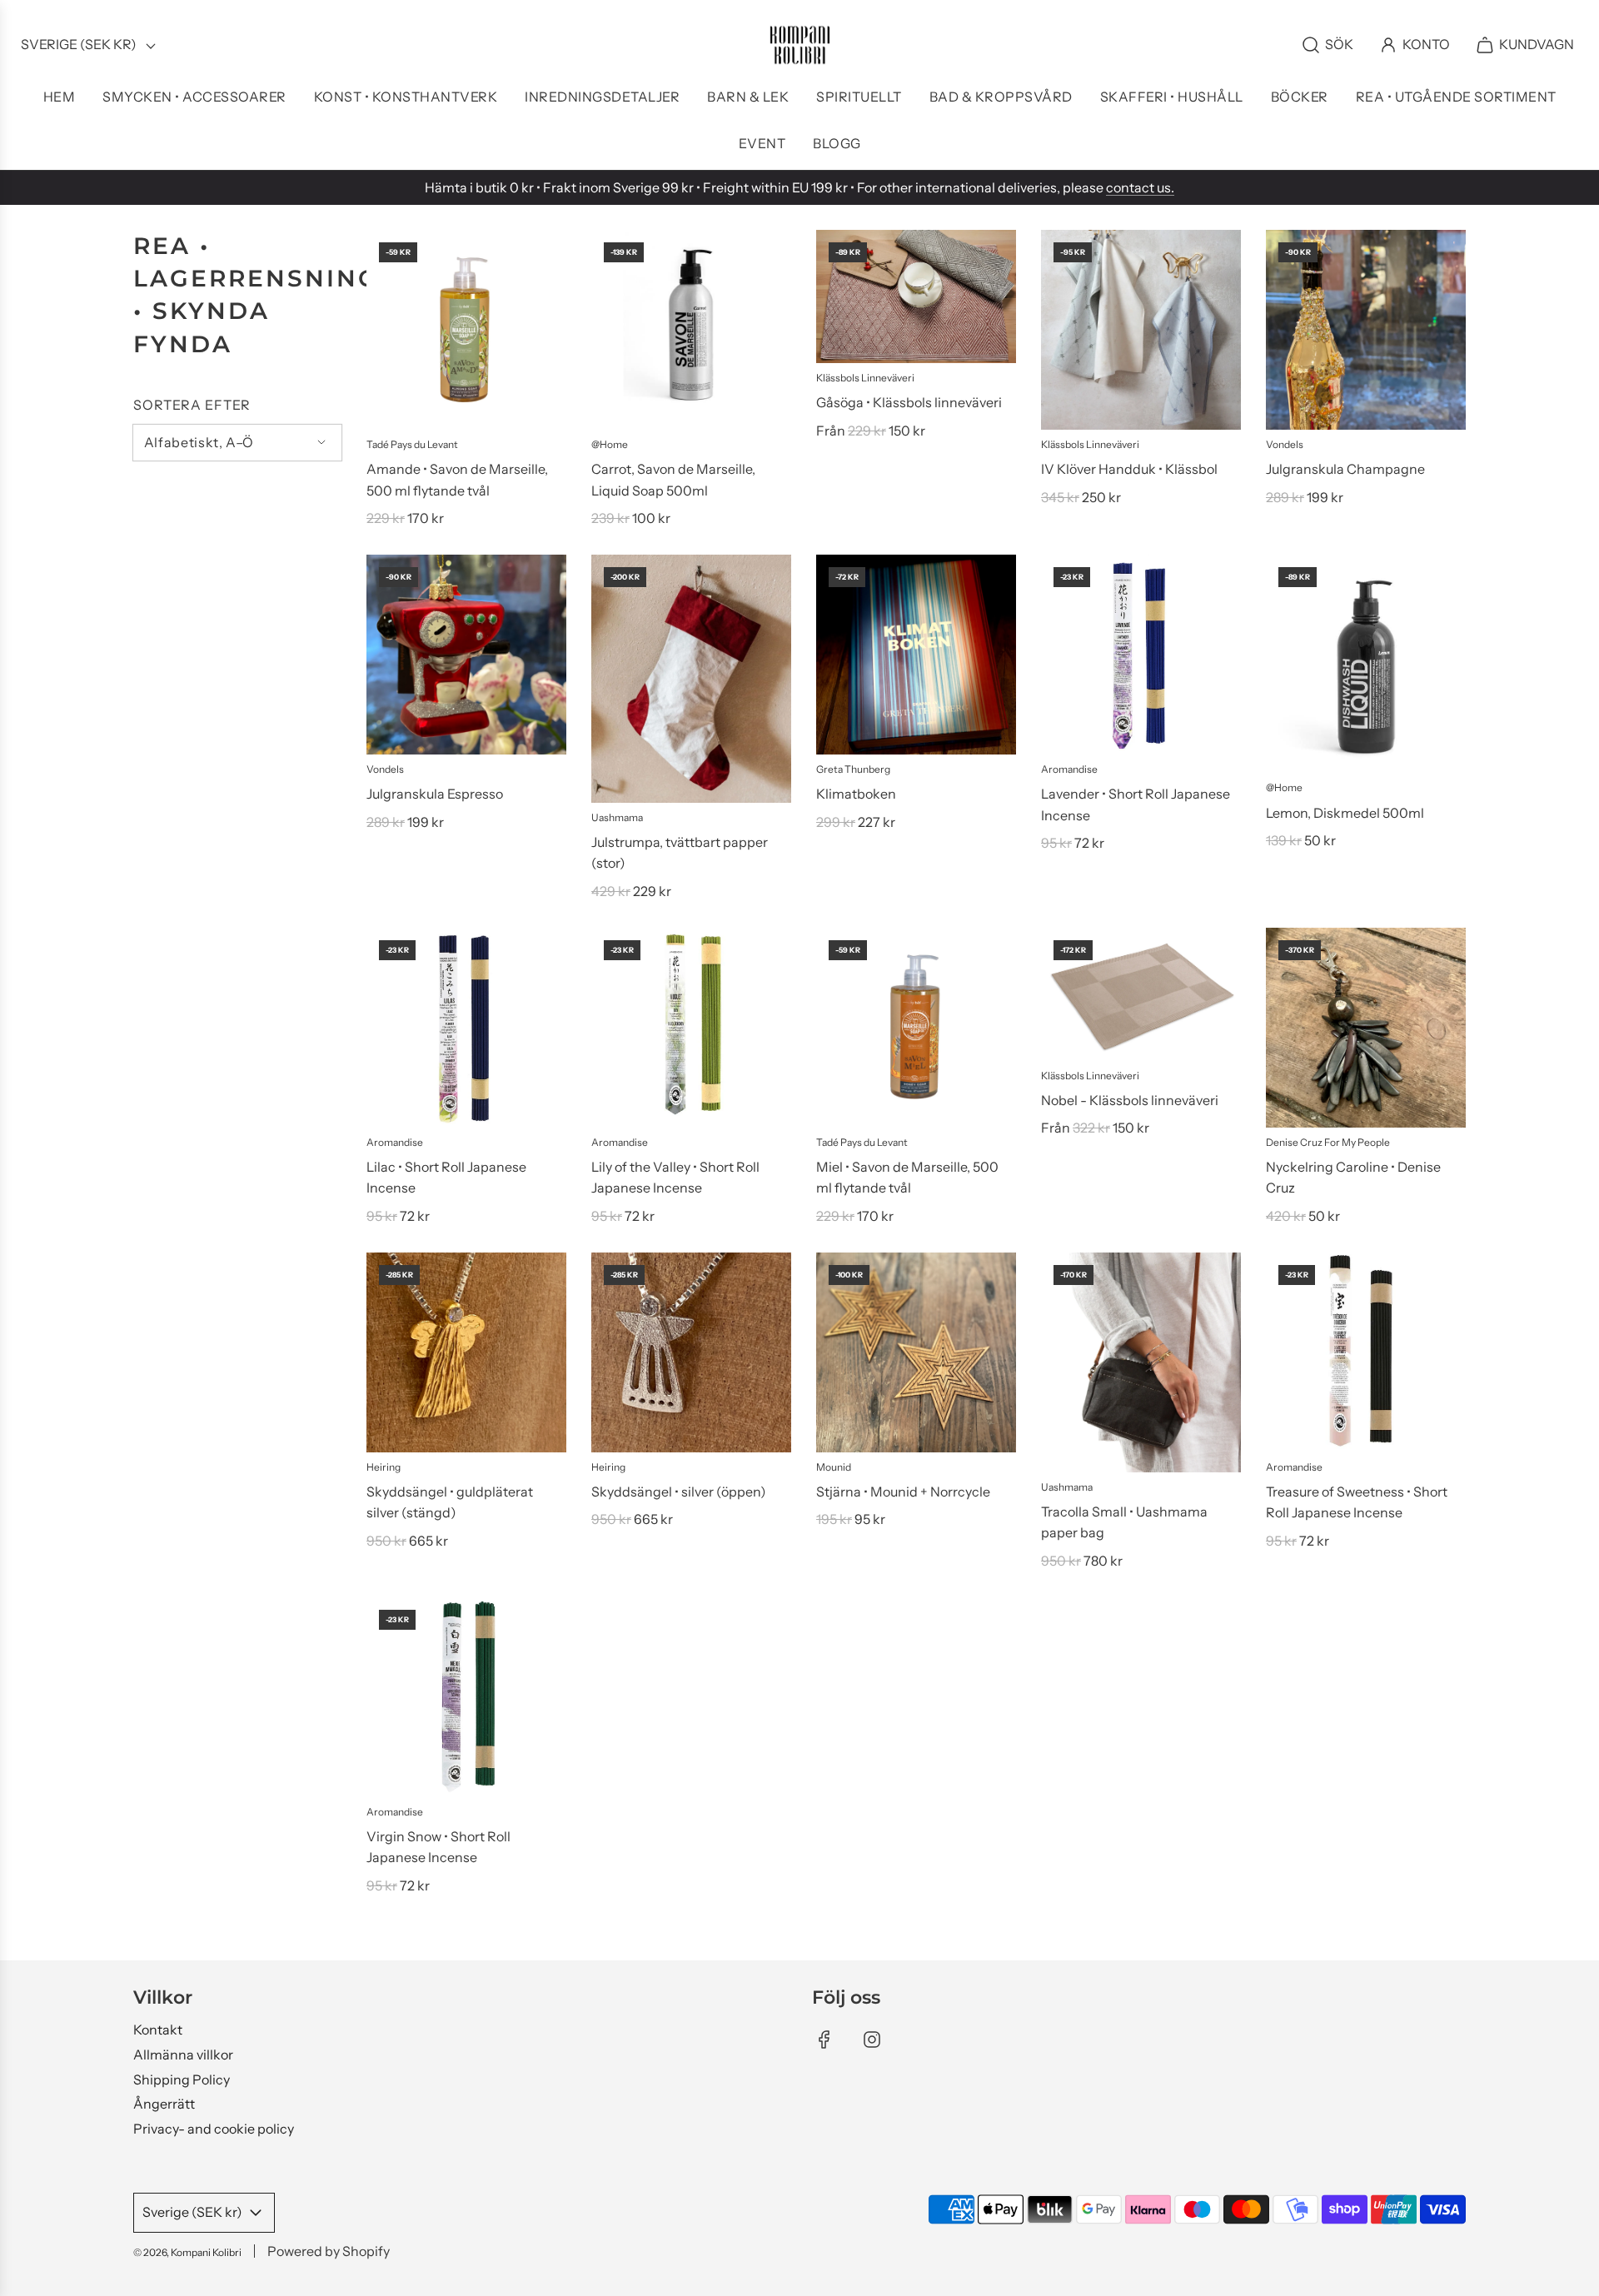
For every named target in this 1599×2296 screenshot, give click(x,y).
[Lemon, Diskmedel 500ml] (1366, 664)
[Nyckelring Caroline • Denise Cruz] (1366, 1028)
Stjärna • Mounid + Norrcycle (903, 1492)
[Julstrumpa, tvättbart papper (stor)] (691, 679)
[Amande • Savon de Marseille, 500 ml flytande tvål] (466, 330)
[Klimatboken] (916, 655)
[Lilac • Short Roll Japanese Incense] (466, 1028)
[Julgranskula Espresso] (466, 655)
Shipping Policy (182, 2079)
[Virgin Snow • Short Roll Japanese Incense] (466, 1697)
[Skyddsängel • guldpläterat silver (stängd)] (466, 1352)
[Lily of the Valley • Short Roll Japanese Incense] (691, 1028)
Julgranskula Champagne (1345, 469)
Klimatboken (856, 794)
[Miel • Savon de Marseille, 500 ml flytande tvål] (916, 1028)
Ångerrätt (164, 2104)
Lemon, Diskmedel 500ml (1345, 813)
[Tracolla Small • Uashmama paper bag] (1141, 1362)
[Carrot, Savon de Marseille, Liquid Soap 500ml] (691, 330)
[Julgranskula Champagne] (1366, 330)
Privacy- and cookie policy (214, 2129)
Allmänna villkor (183, 2054)
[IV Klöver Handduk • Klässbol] (1141, 330)
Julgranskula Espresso (435, 794)
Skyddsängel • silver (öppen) (679, 1492)
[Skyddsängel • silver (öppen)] (691, 1352)
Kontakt (158, 2030)
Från (871, 431)
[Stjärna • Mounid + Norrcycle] (916, 1352)
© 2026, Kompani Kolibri (187, 2252)
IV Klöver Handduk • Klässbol (1129, 469)
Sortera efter (192, 405)
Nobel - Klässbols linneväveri (1130, 1100)
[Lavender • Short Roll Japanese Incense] (1141, 655)
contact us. (1140, 187)
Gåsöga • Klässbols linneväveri (909, 402)
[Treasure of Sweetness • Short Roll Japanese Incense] (1366, 1352)
